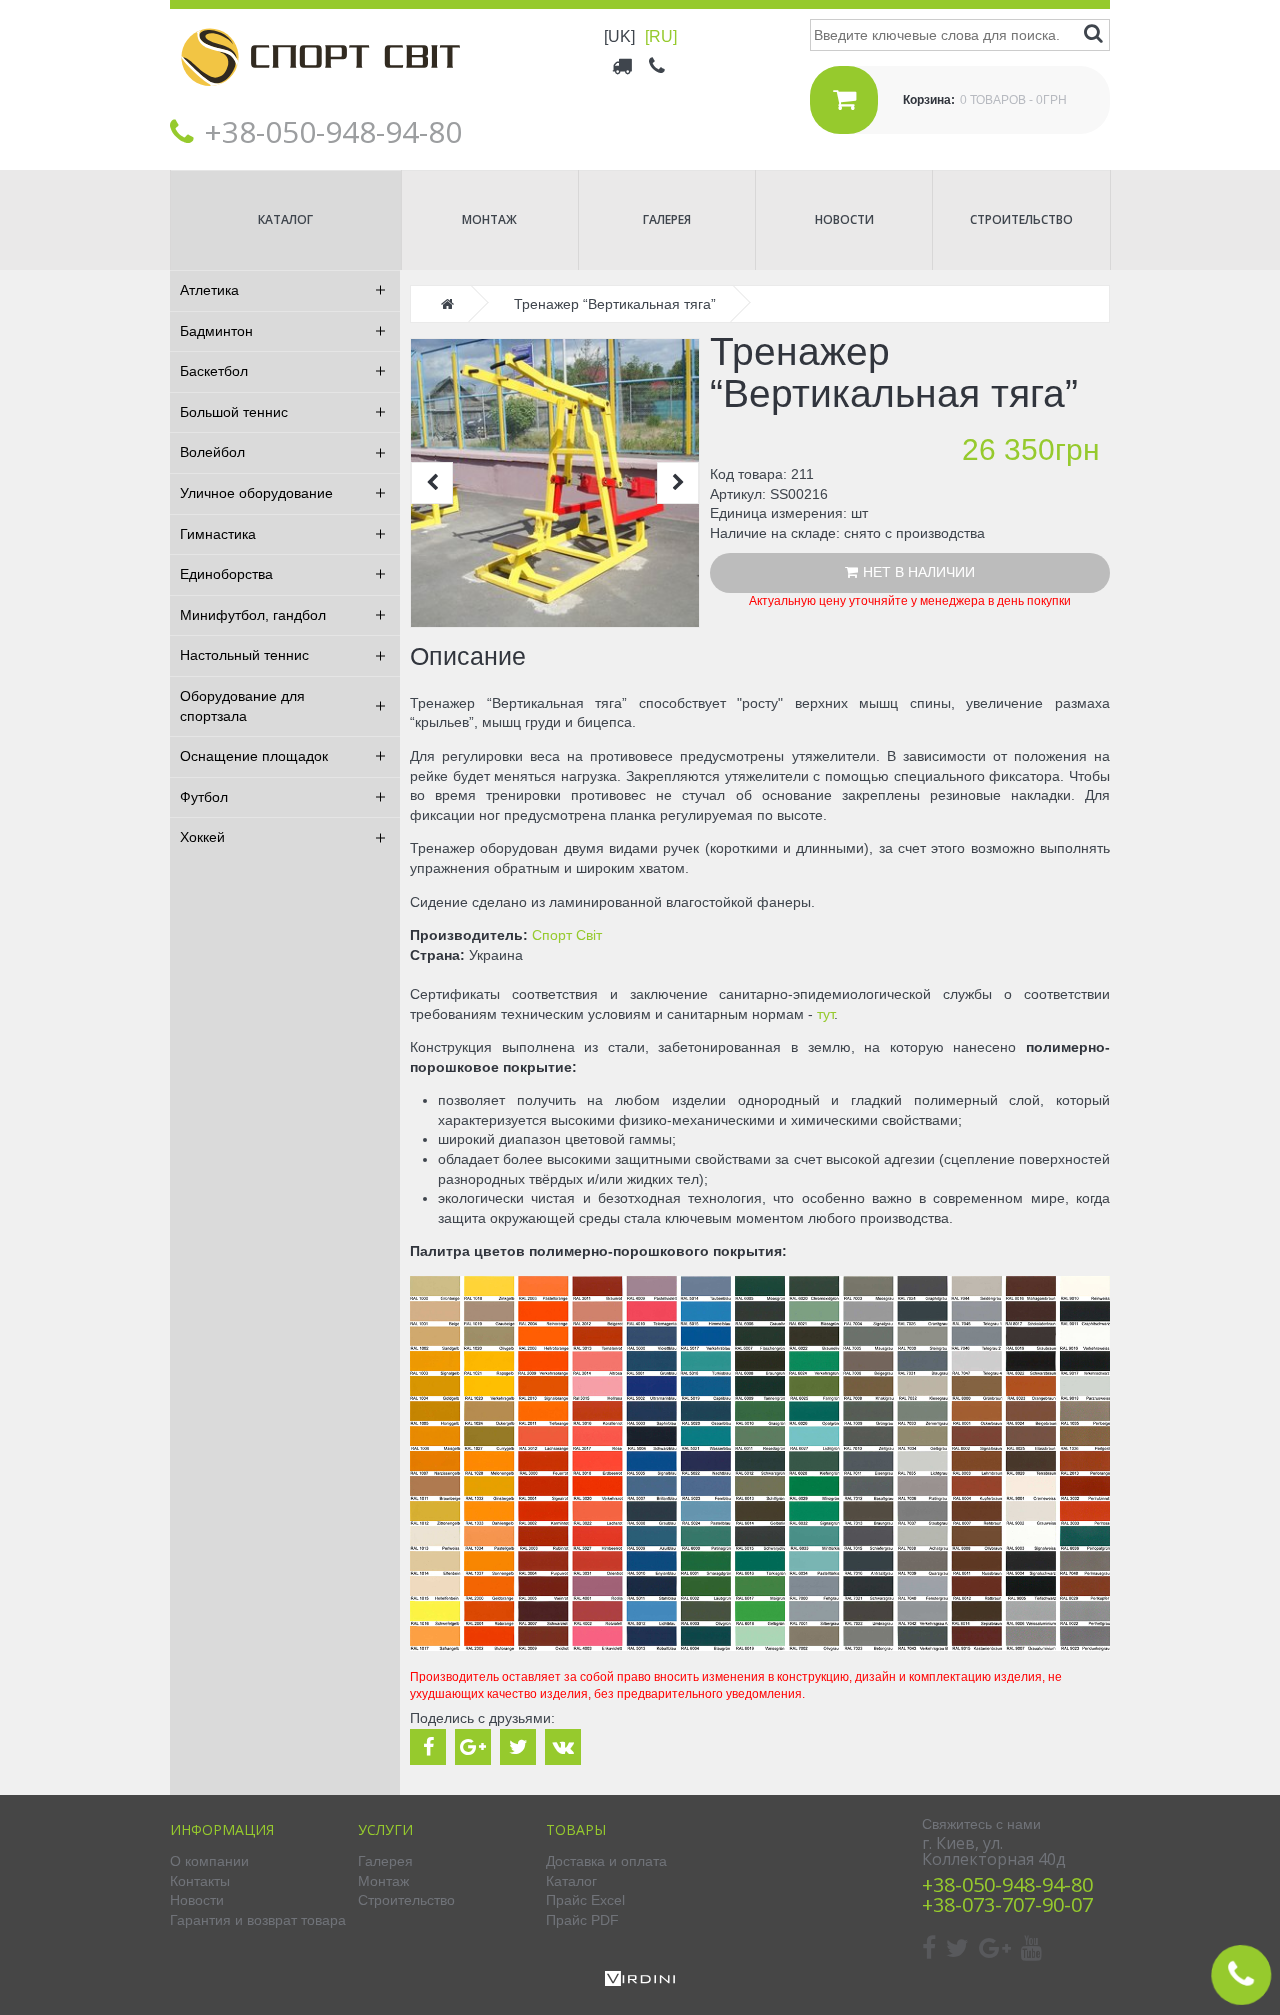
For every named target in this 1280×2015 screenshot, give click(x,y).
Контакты (200, 1881)
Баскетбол (214, 371)
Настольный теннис (244, 655)
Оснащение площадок (254, 756)
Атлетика (209, 290)
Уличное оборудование (256, 493)
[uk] (619, 36)
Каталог (285, 219)
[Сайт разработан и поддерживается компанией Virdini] (640, 1981)
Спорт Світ (567, 935)
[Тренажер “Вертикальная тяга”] (555, 483)
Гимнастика (218, 534)
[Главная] (320, 101)
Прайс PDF (582, 1920)
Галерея (667, 219)
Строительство (1021, 219)
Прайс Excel (585, 1900)
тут (825, 1014)
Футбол (204, 797)
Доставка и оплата (606, 1861)
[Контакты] (658, 65)
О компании (209, 1861)
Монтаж (489, 219)
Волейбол (212, 452)
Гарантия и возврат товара (258, 1920)
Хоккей (202, 837)
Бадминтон (216, 331)
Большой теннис (234, 412)
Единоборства (226, 574)
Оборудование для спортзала (242, 706)
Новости (844, 219)
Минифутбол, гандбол (253, 615)
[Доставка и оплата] (623, 65)
